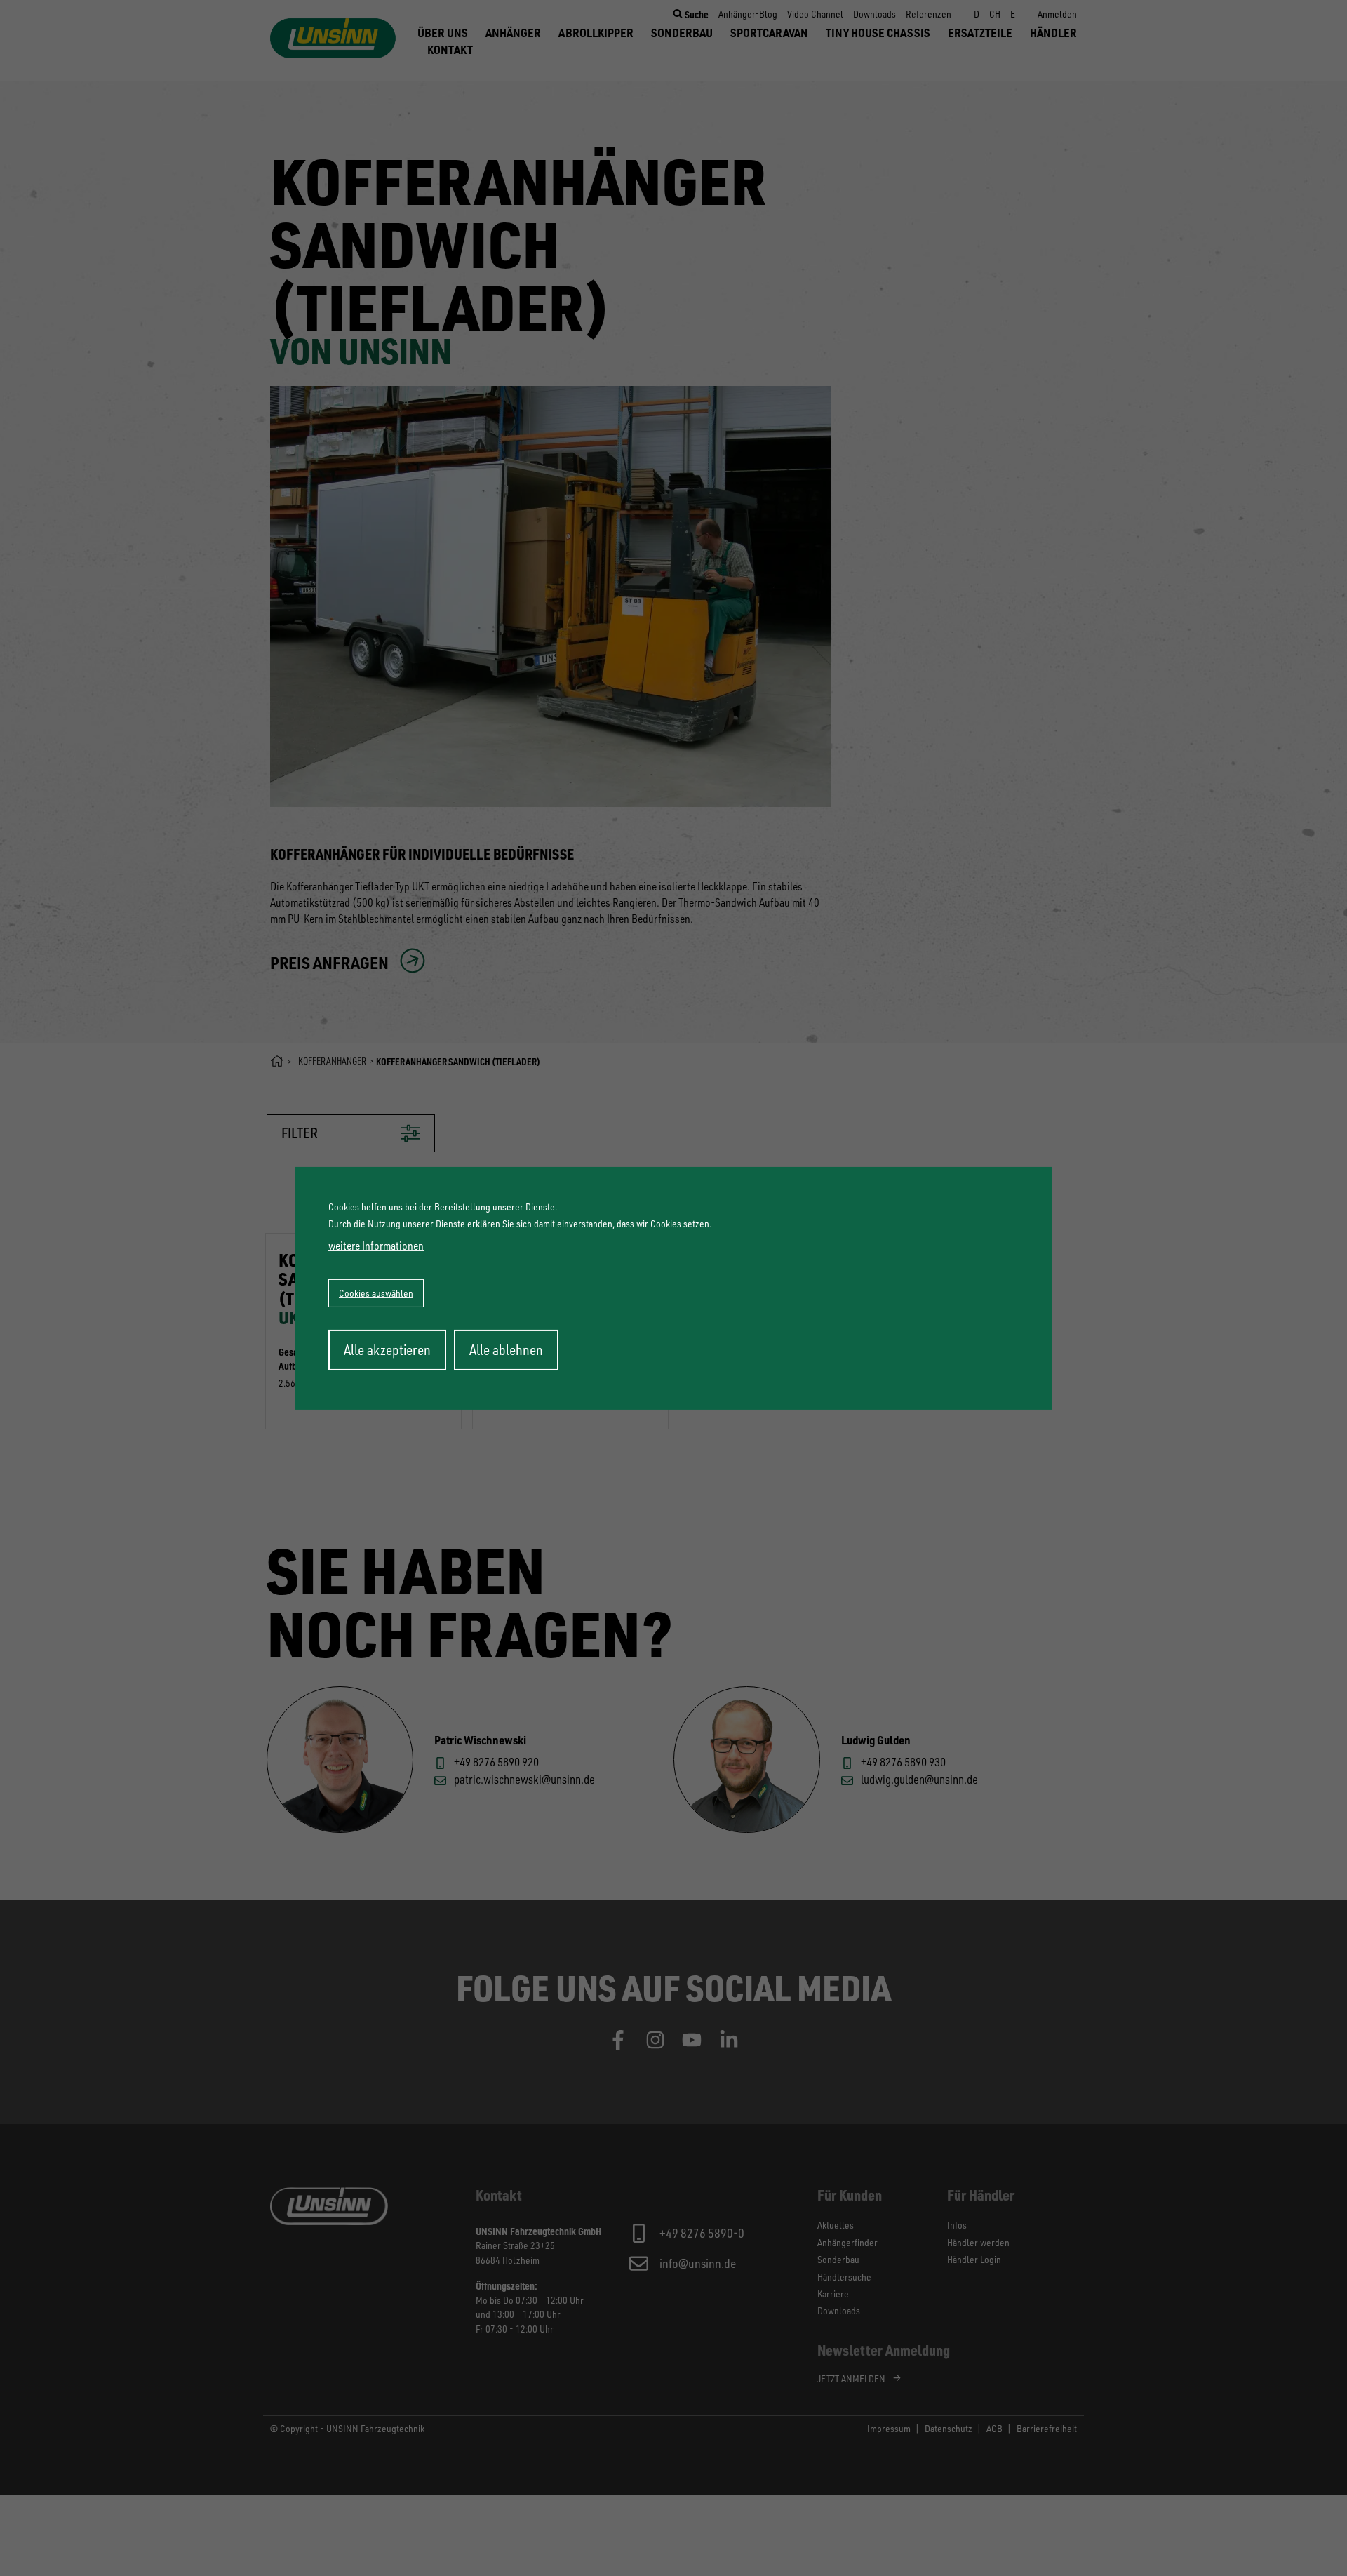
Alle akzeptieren (387, 1350)
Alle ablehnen (506, 1350)
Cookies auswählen (376, 1293)
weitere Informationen (376, 1246)
